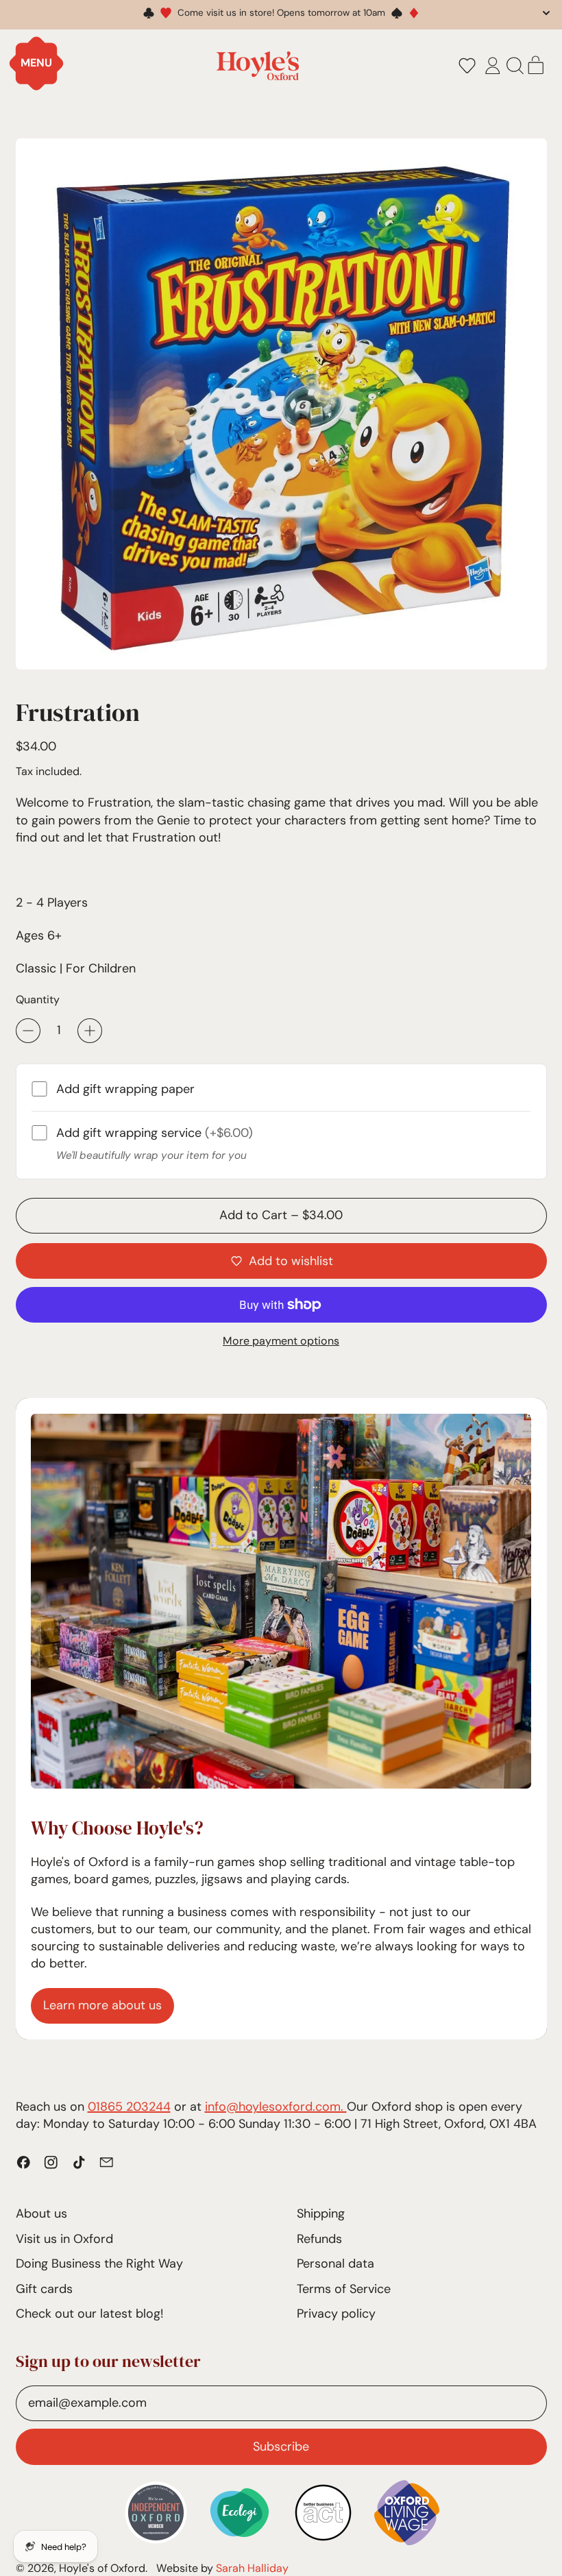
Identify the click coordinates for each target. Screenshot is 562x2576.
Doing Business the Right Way (99, 2264)
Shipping (321, 2213)
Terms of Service (344, 2289)
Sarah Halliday (252, 2568)
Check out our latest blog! (89, 2314)
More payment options (281, 1341)
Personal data (335, 2264)
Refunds (319, 2239)
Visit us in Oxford (64, 2239)
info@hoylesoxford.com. (276, 2107)
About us (41, 2213)
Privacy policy (336, 2314)
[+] (90, 1031)
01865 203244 (129, 2107)
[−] (28, 1031)
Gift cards (44, 2289)
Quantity (38, 999)
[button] (467, 66)
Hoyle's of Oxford (102, 2568)
